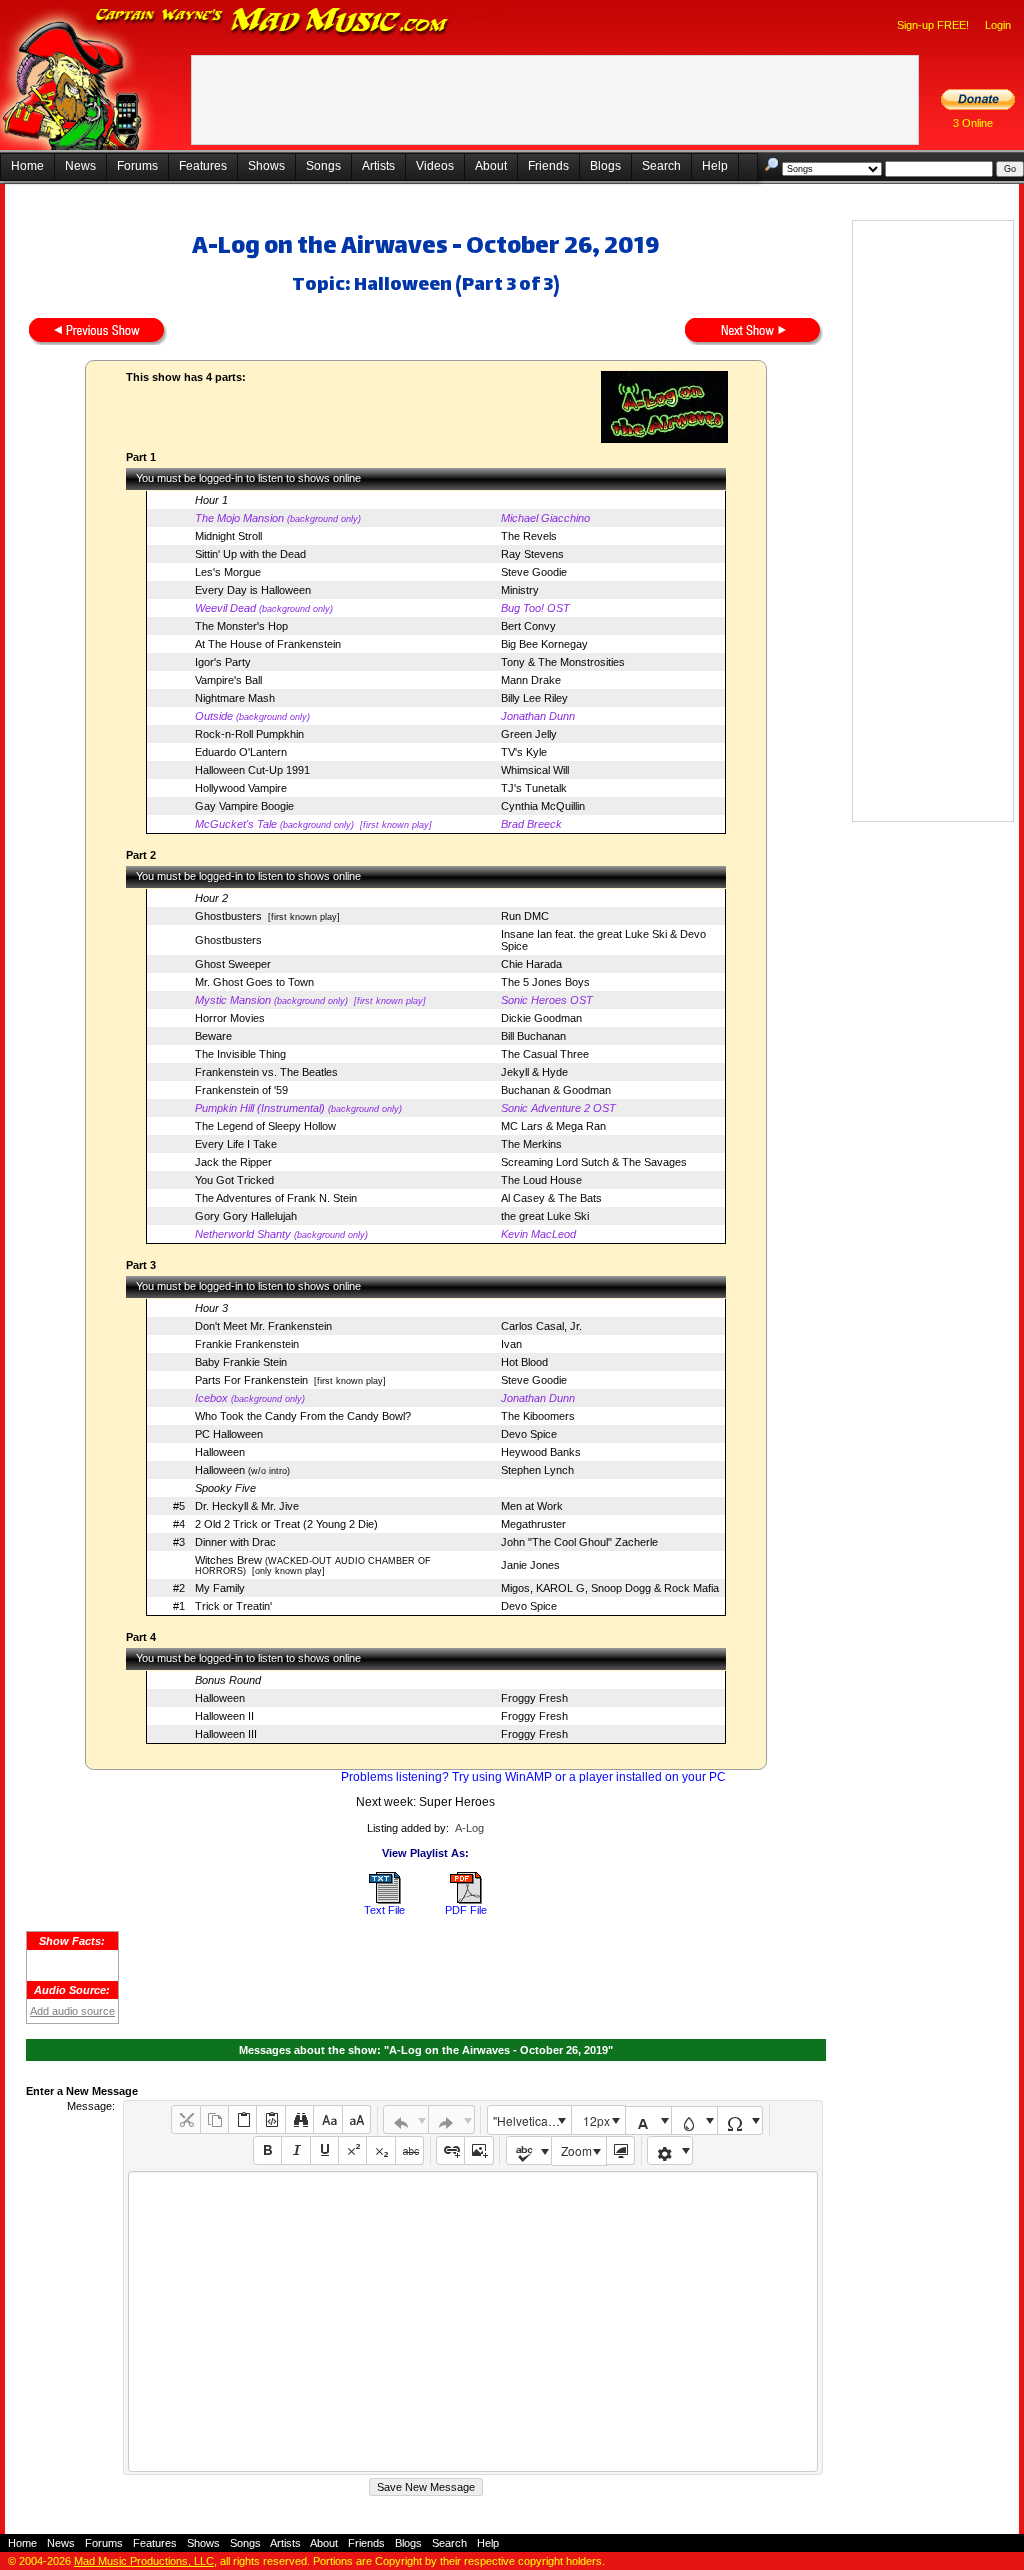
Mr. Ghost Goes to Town (254, 982)
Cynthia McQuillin (543, 806)
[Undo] (406, 2119)
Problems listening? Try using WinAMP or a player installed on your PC (533, 1777)
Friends (548, 166)
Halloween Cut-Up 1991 (252, 770)
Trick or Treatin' (233, 1606)
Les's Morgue (228, 572)
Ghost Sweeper (233, 964)
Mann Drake (531, 680)
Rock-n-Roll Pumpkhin (249, 734)
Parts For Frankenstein (251, 1380)
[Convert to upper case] (356, 2119)
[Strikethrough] (409, 2150)
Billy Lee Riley (534, 698)
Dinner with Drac (235, 1542)
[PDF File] (466, 1900)
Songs (323, 166)
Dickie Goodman (541, 1018)
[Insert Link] (450, 2150)
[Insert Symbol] (740, 2120)
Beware (213, 1036)
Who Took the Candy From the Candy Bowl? (303, 1416)
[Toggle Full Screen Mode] (620, 2150)
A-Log (469, 1828)
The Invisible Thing (240, 1054)
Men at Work (532, 1506)
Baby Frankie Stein (241, 1362)
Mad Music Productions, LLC (144, 2561)
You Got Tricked (234, 1180)
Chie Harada (531, 964)
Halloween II (224, 1716)
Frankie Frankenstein (247, 1344)
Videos (435, 166)
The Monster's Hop (241, 626)
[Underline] (324, 2150)
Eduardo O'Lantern (241, 752)
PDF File (466, 1910)
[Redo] (451, 2119)
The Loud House (541, 1180)
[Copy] (214, 2119)
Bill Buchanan (533, 1036)
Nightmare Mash (235, 698)
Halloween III (226, 1734)
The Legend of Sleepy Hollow (265, 1126)
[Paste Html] (270, 2119)
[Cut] (185, 2119)
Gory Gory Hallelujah (246, 1216)
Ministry (520, 590)
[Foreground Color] (648, 2120)
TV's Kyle (524, 752)
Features (203, 166)
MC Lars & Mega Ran (553, 1126)
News (80, 166)
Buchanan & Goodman (556, 1090)
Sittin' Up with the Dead (250, 554)
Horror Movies (230, 1018)
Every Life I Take (236, 1144)
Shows (266, 166)
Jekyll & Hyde (534, 1072)
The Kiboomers (538, 1416)
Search (661, 166)
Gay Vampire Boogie (244, 806)
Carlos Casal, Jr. (541, 1326)
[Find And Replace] (299, 2119)
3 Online (973, 123)
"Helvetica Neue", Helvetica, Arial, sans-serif (532, 2120)
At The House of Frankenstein (268, 644)
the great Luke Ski (545, 1216)
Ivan (511, 1344)
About (491, 166)
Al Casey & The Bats (551, 1198)
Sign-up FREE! (933, 25)
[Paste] (242, 2119)
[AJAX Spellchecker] (529, 2150)
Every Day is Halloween (253, 590)
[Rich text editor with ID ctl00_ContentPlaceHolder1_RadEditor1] (472, 2321)
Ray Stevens (532, 554)
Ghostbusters (228, 916)
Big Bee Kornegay (544, 644)
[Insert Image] (478, 2150)
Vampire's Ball (228, 680)
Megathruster (533, 1524)
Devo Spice (529, 1434)
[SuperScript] (352, 2150)
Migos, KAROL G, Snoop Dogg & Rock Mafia (610, 1588)
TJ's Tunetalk (534, 788)
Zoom (576, 2150)
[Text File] (385, 1900)
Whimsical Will (535, 770)
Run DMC (525, 916)
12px (596, 2120)
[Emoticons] (670, 2150)
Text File (384, 1910)
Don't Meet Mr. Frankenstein (263, 1326)
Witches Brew (228, 1560)
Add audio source (72, 2011)
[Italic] (295, 2150)
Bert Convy (528, 626)
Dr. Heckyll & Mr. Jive (247, 1506)
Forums (137, 166)
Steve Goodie (534, 572)
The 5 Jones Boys (545, 982)
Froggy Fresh (534, 1698)
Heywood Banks (541, 1452)
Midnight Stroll (228, 536)
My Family (220, 1588)
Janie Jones (530, 1565)
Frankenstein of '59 (241, 1090)
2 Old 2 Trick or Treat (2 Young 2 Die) (286, 1524)
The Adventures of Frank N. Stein (276, 1198)
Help (715, 166)
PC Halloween (229, 1434)
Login (998, 25)
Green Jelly (529, 734)
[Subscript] (380, 2150)
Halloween (220, 1452)
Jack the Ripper (233, 1162)
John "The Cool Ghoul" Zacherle (579, 1542)
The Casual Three (545, 1054)
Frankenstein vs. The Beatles (266, 1072)
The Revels (529, 536)
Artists (378, 166)
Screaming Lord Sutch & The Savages (594, 1162)
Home (27, 166)
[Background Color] (694, 2120)
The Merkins (531, 1144)
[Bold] (267, 2150)
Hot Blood (524, 1362)
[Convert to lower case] (327, 2119)
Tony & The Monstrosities (563, 662)
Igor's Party (223, 662)
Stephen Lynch (537, 1470)
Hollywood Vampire (241, 788)
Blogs (605, 166)
